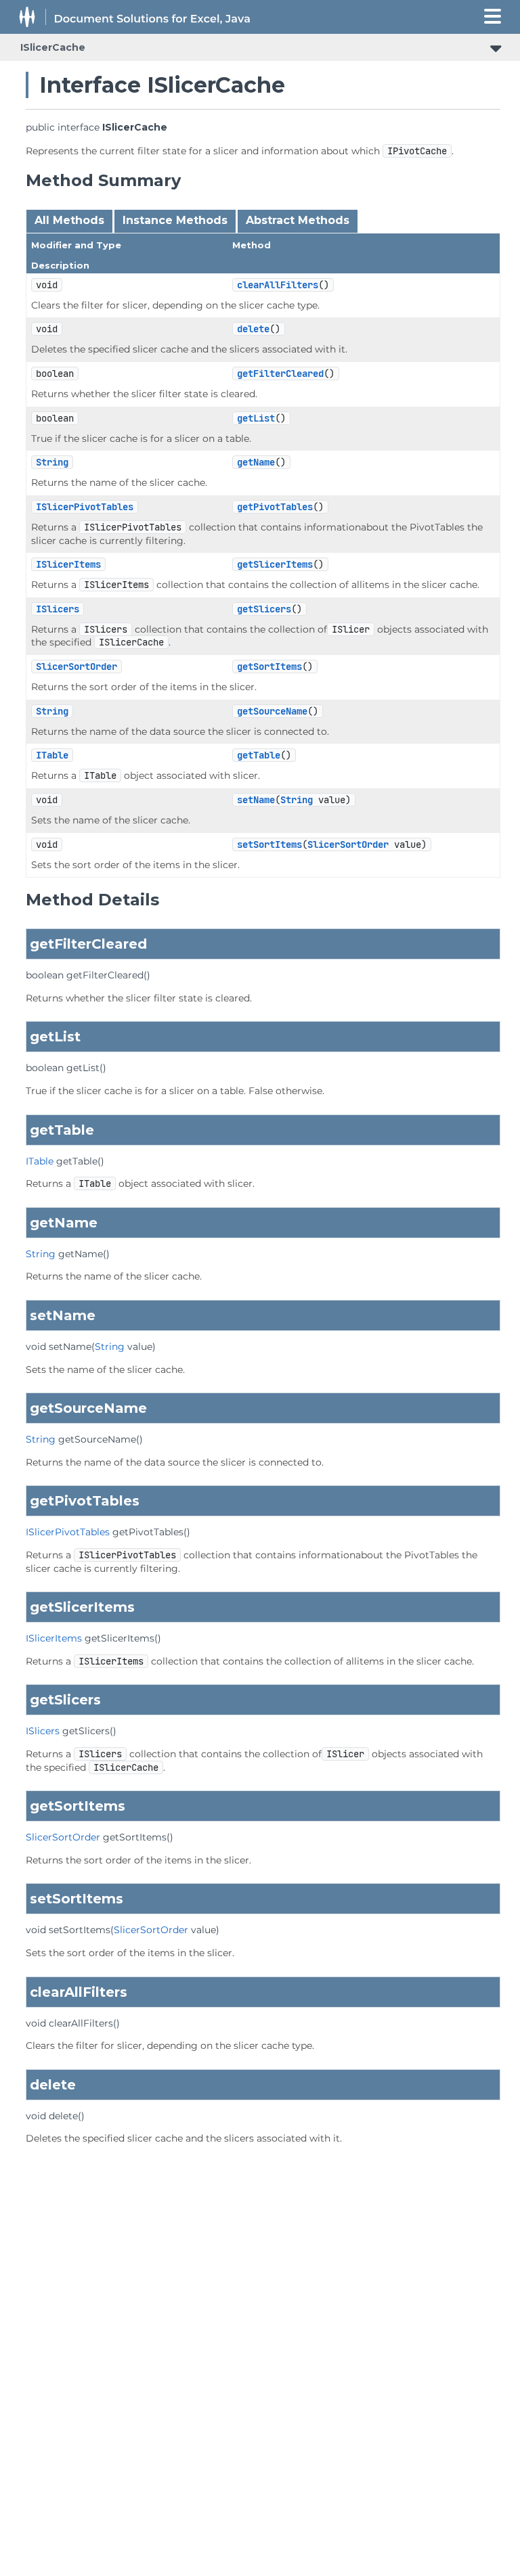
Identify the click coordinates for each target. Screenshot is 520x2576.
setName (256, 800)
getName (256, 462)
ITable (52, 755)
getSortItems (269, 666)
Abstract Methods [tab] (298, 220)
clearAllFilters (278, 285)
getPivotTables (275, 507)
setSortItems (269, 844)
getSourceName (272, 711)
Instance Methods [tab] (175, 220)
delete (253, 329)
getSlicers (264, 609)
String (52, 462)
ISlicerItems (68, 564)
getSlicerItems (275, 564)
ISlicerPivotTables (85, 507)
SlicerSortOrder (77, 666)
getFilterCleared (280, 374)
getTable (259, 755)
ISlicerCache (53, 47)
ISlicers (58, 609)
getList (256, 418)
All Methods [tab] (69, 220)
